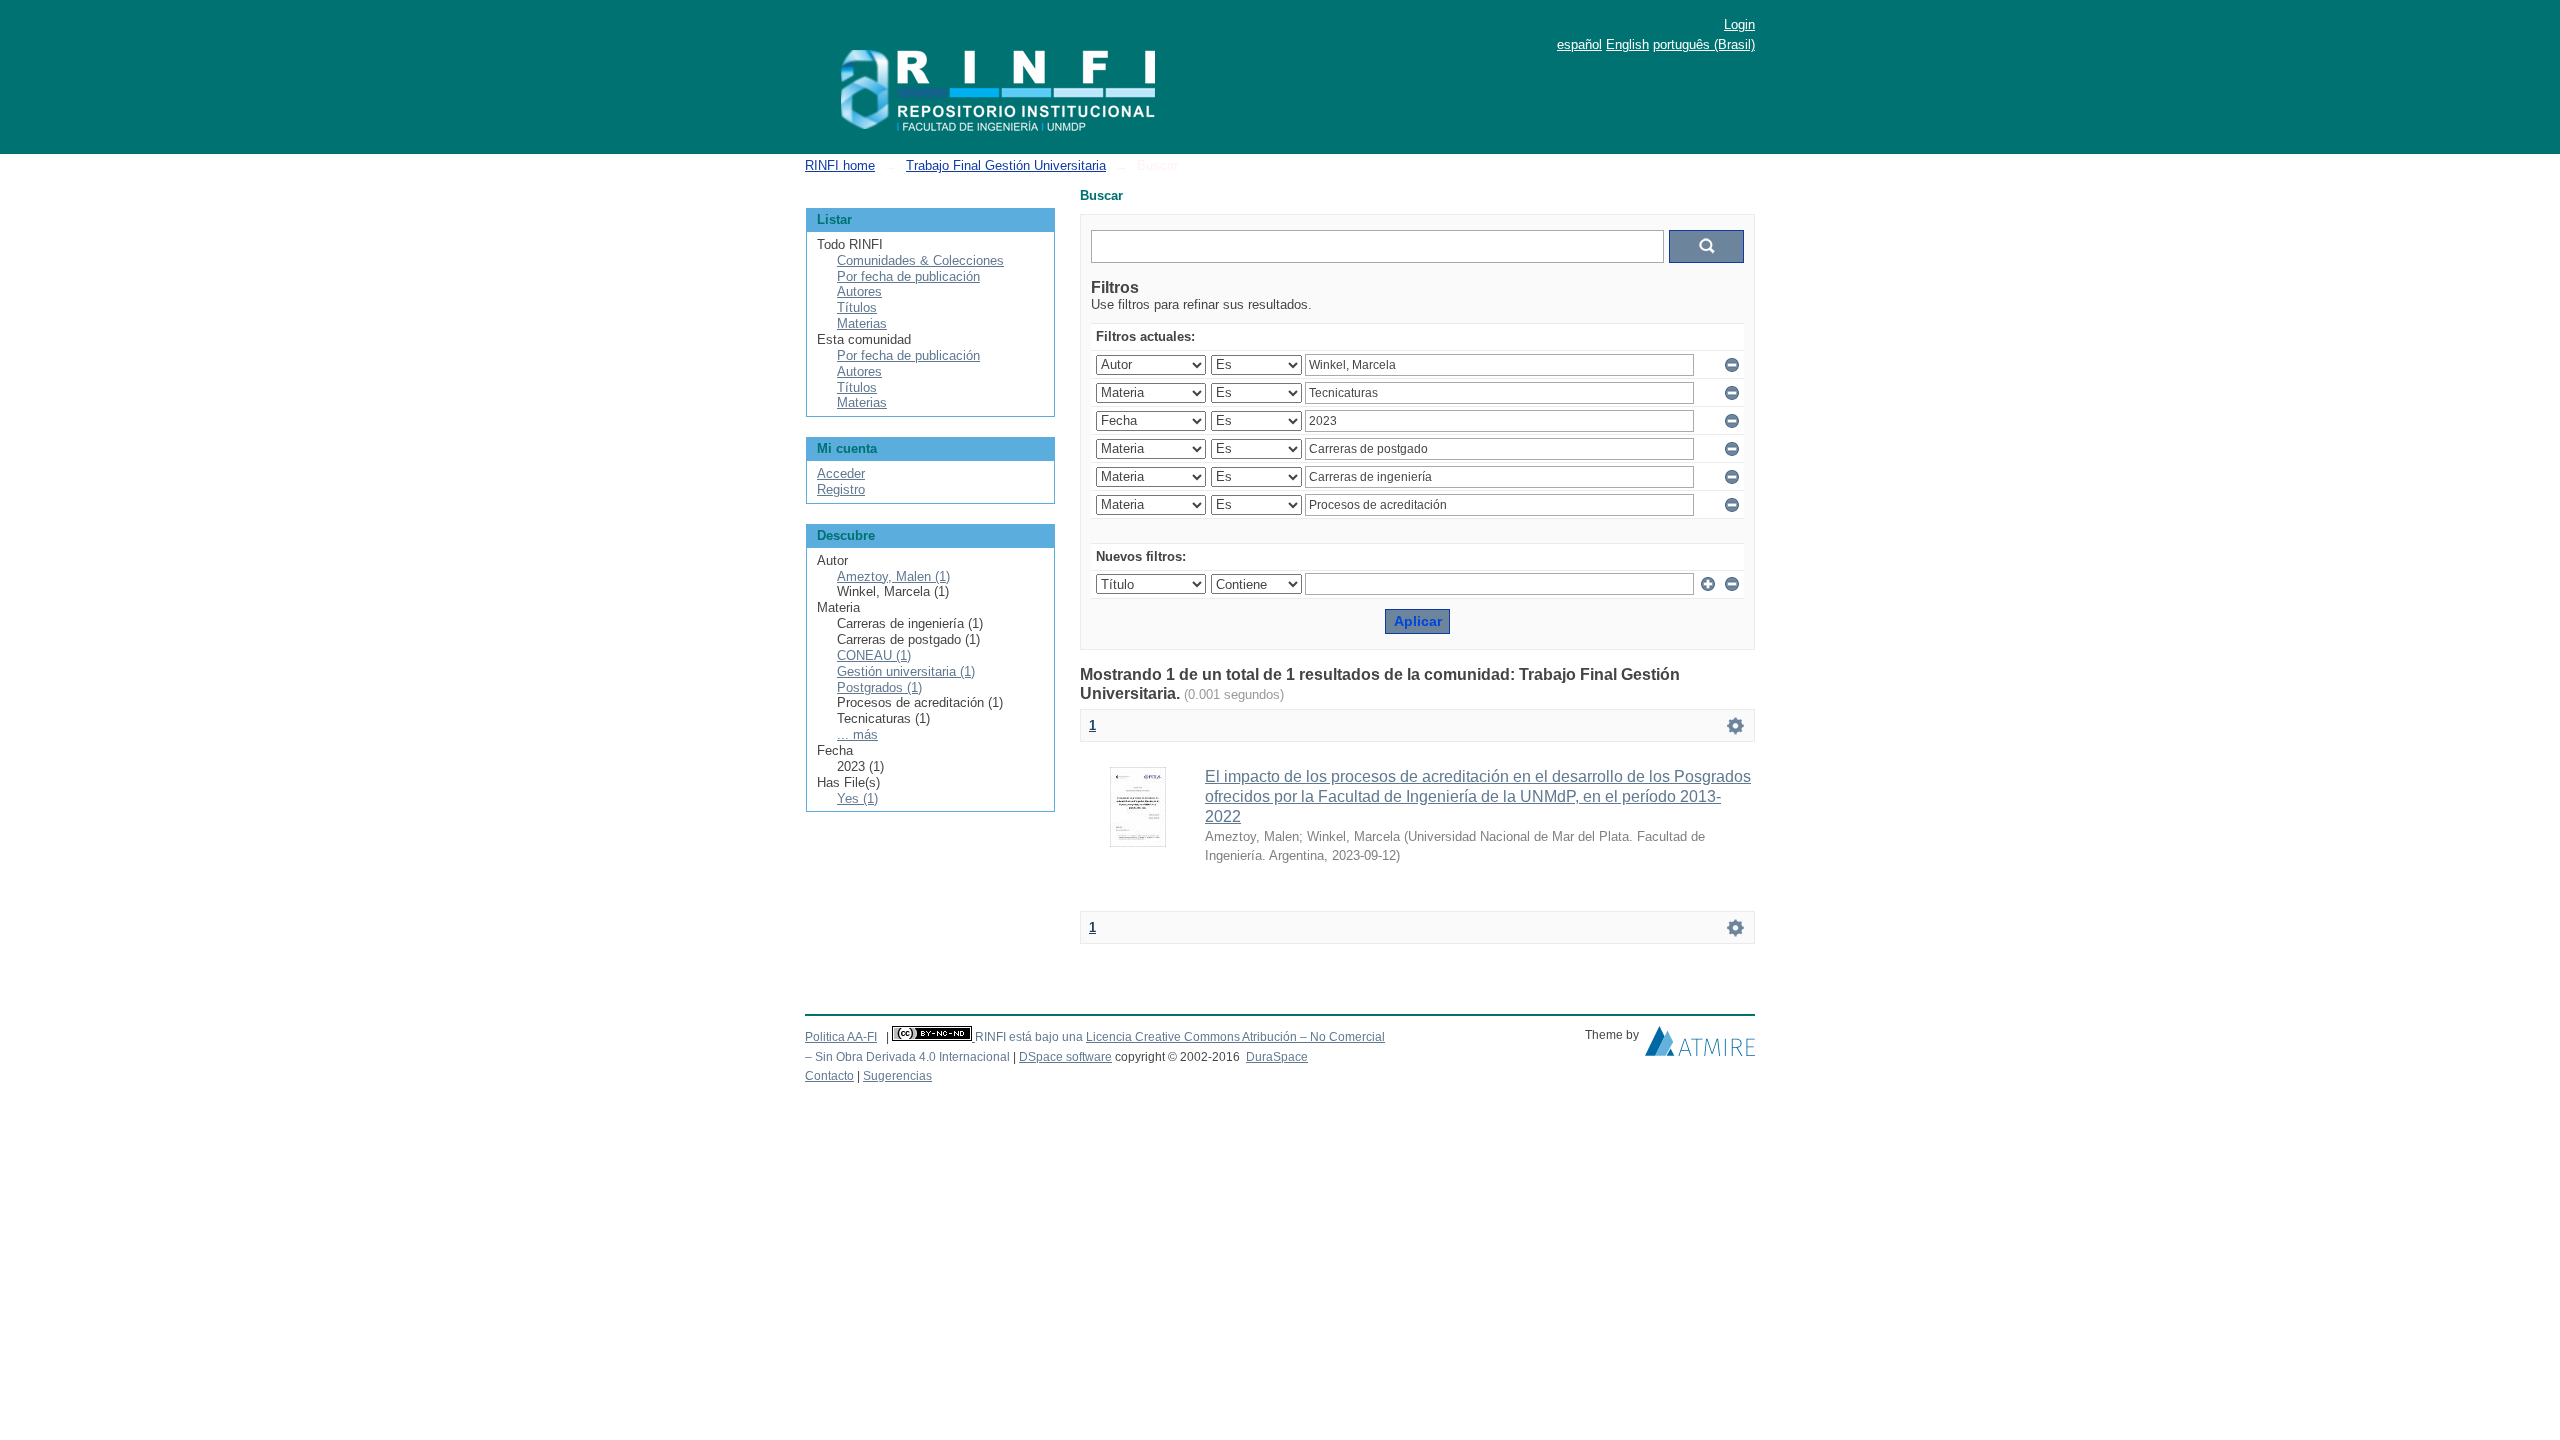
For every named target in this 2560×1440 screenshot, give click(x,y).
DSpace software (1065, 1057)
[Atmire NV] (1700, 1046)
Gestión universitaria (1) (906, 671)
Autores (859, 291)
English (1627, 44)
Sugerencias (897, 1076)
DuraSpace (1277, 1057)
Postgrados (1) (879, 687)
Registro (841, 489)
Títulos (857, 307)
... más (857, 734)
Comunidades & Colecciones (920, 260)
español (1579, 44)
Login (1739, 24)
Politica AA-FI (841, 1037)
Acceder (841, 473)
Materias (862, 323)
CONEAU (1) (874, 655)
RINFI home (840, 165)
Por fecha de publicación (908, 276)
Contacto (829, 1076)
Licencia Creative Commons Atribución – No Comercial (1235, 1037)
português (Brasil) (1704, 44)
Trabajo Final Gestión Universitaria (1006, 165)
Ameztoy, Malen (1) (893, 576)
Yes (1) (857, 798)
